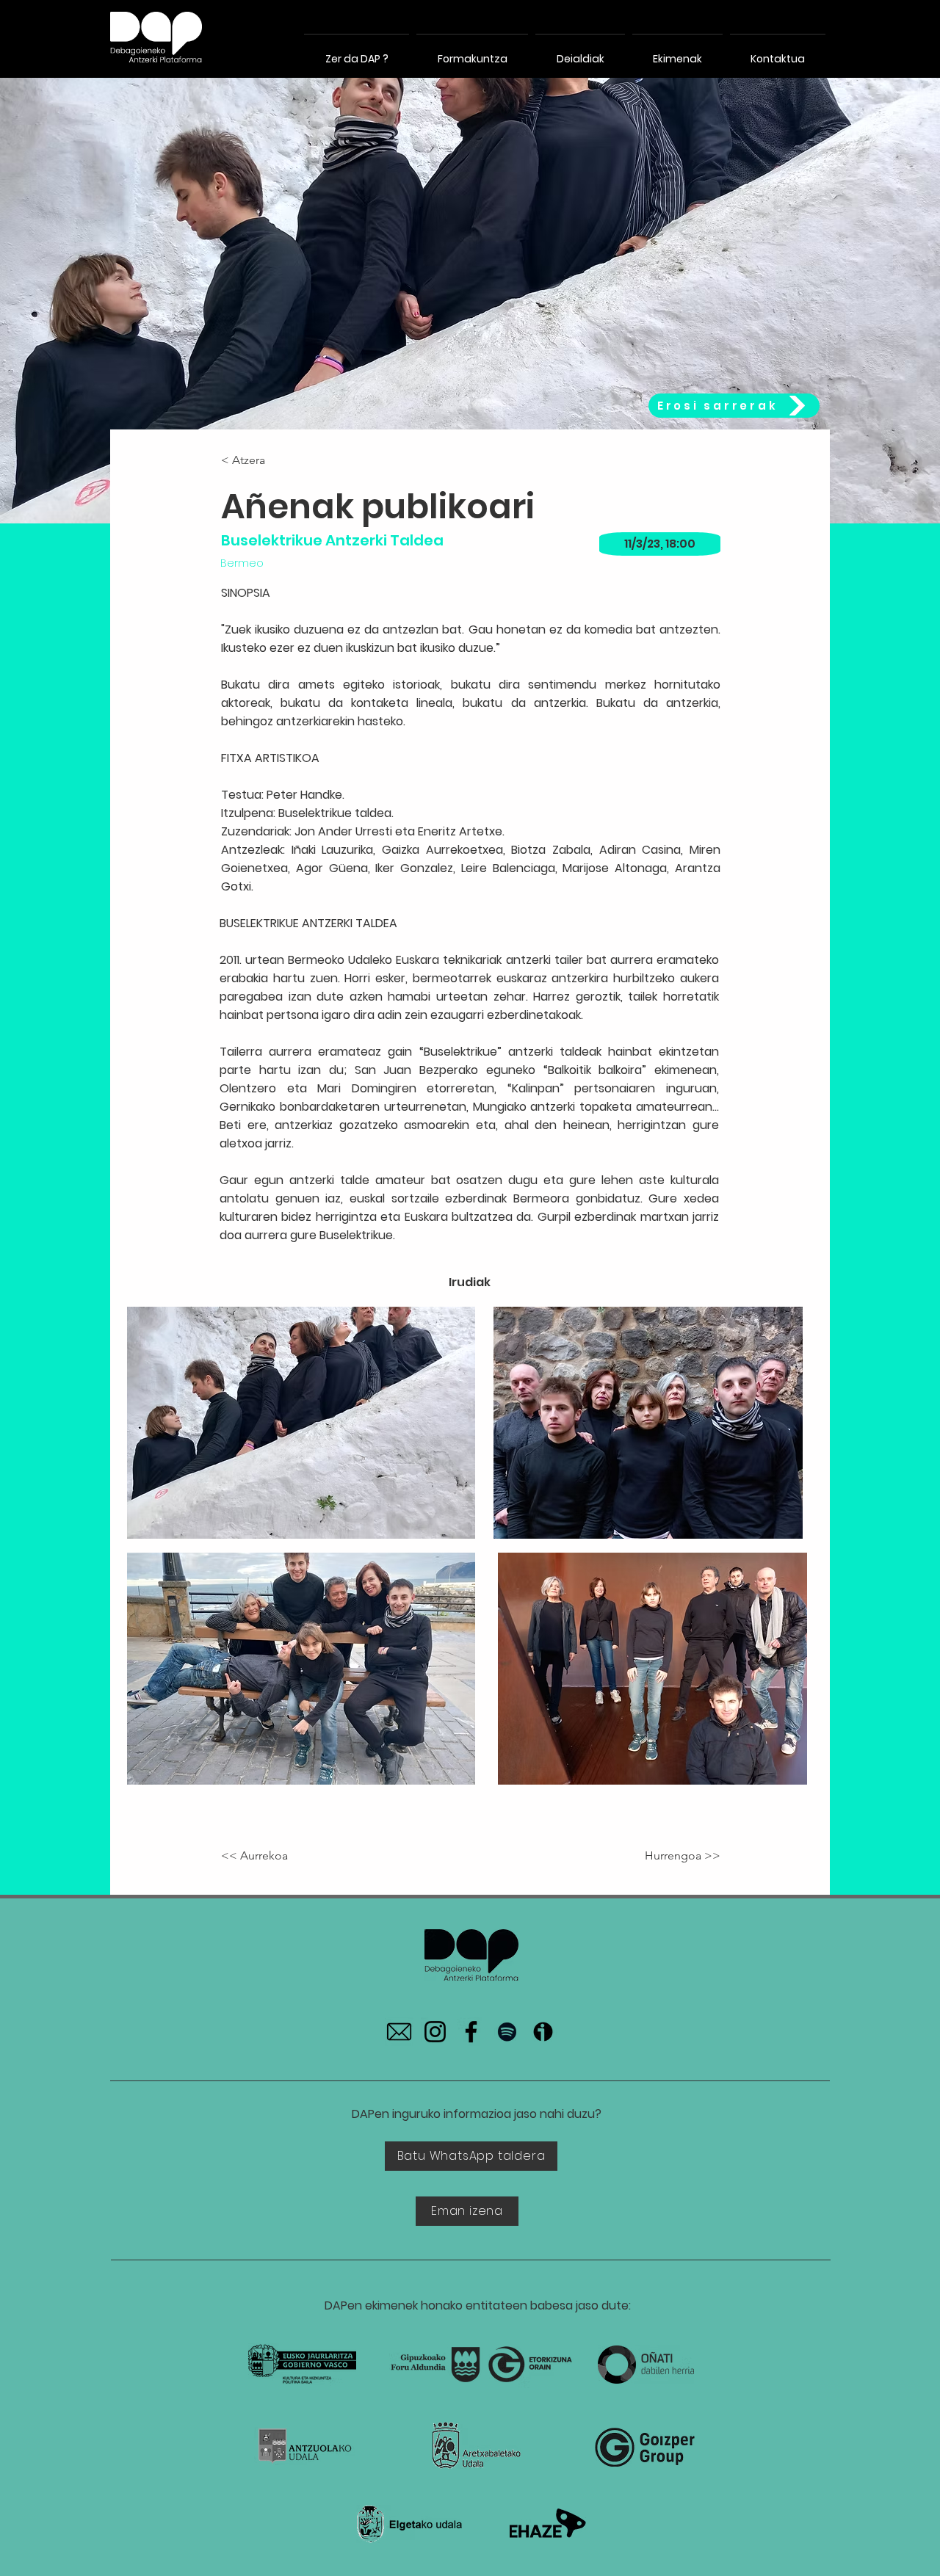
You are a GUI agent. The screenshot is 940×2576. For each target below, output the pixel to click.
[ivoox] (543, 2032)
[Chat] (156, 37)
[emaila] (399, 2032)
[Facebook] (471, 2032)
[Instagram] (435, 2032)
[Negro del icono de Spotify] (507, 2032)
